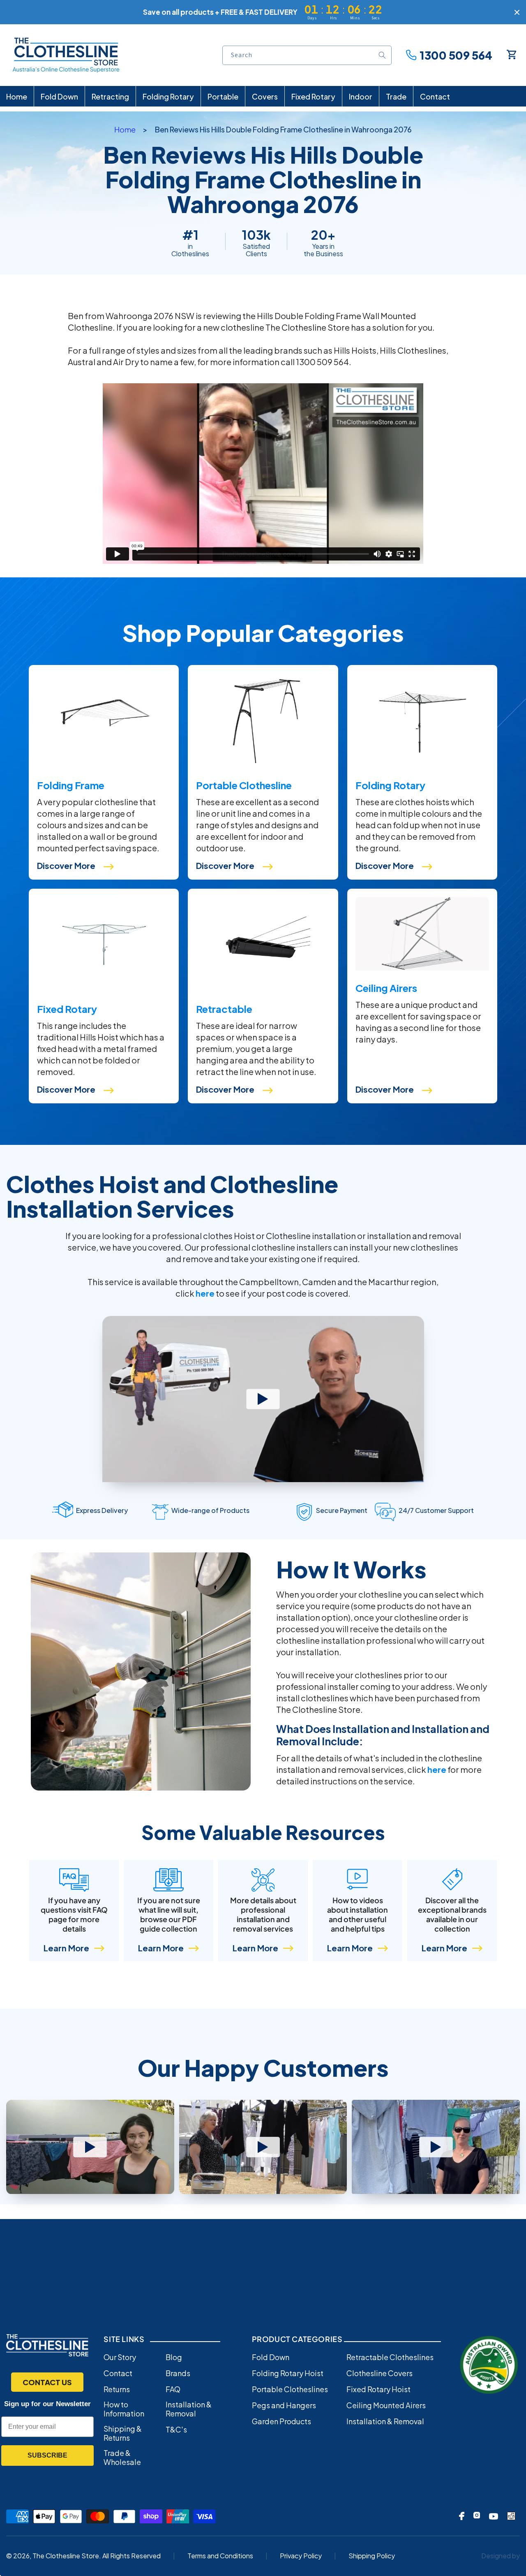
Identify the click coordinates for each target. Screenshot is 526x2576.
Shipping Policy (372, 2556)
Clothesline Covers (380, 2373)
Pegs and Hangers (284, 2405)
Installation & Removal (189, 2409)
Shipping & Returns (123, 2433)
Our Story (120, 2357)
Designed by (501, 2556)
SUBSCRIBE (47, 2455)
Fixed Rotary (67, 1009)
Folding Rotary (390, 785)
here (205, 1293)
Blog (174, 2357)
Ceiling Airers (386, 988)
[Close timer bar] (517, 12)
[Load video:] (90, 2147)
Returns (117, 2389)
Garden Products (281, 2421)
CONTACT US (47, 2382)
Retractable (224, 1009)
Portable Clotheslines (290, 2389)
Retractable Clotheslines (390, 2357)
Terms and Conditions (220, 2556)
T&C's (176, 2430)
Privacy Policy (301, 2556)
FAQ (173, 2389)
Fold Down (271, 2357)
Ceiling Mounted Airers (386, 2405)
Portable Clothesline (244, 785)
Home (125, 129)
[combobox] (307, 55)
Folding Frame (71, 785)
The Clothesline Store (66, 2556)
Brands (178, 2373)
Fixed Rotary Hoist (378, 2389)
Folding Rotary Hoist (288, 2373)
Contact (118, 2373)
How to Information (124, 2409)
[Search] (382, 55)
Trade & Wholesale (122, 2458)
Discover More (66, 865)
